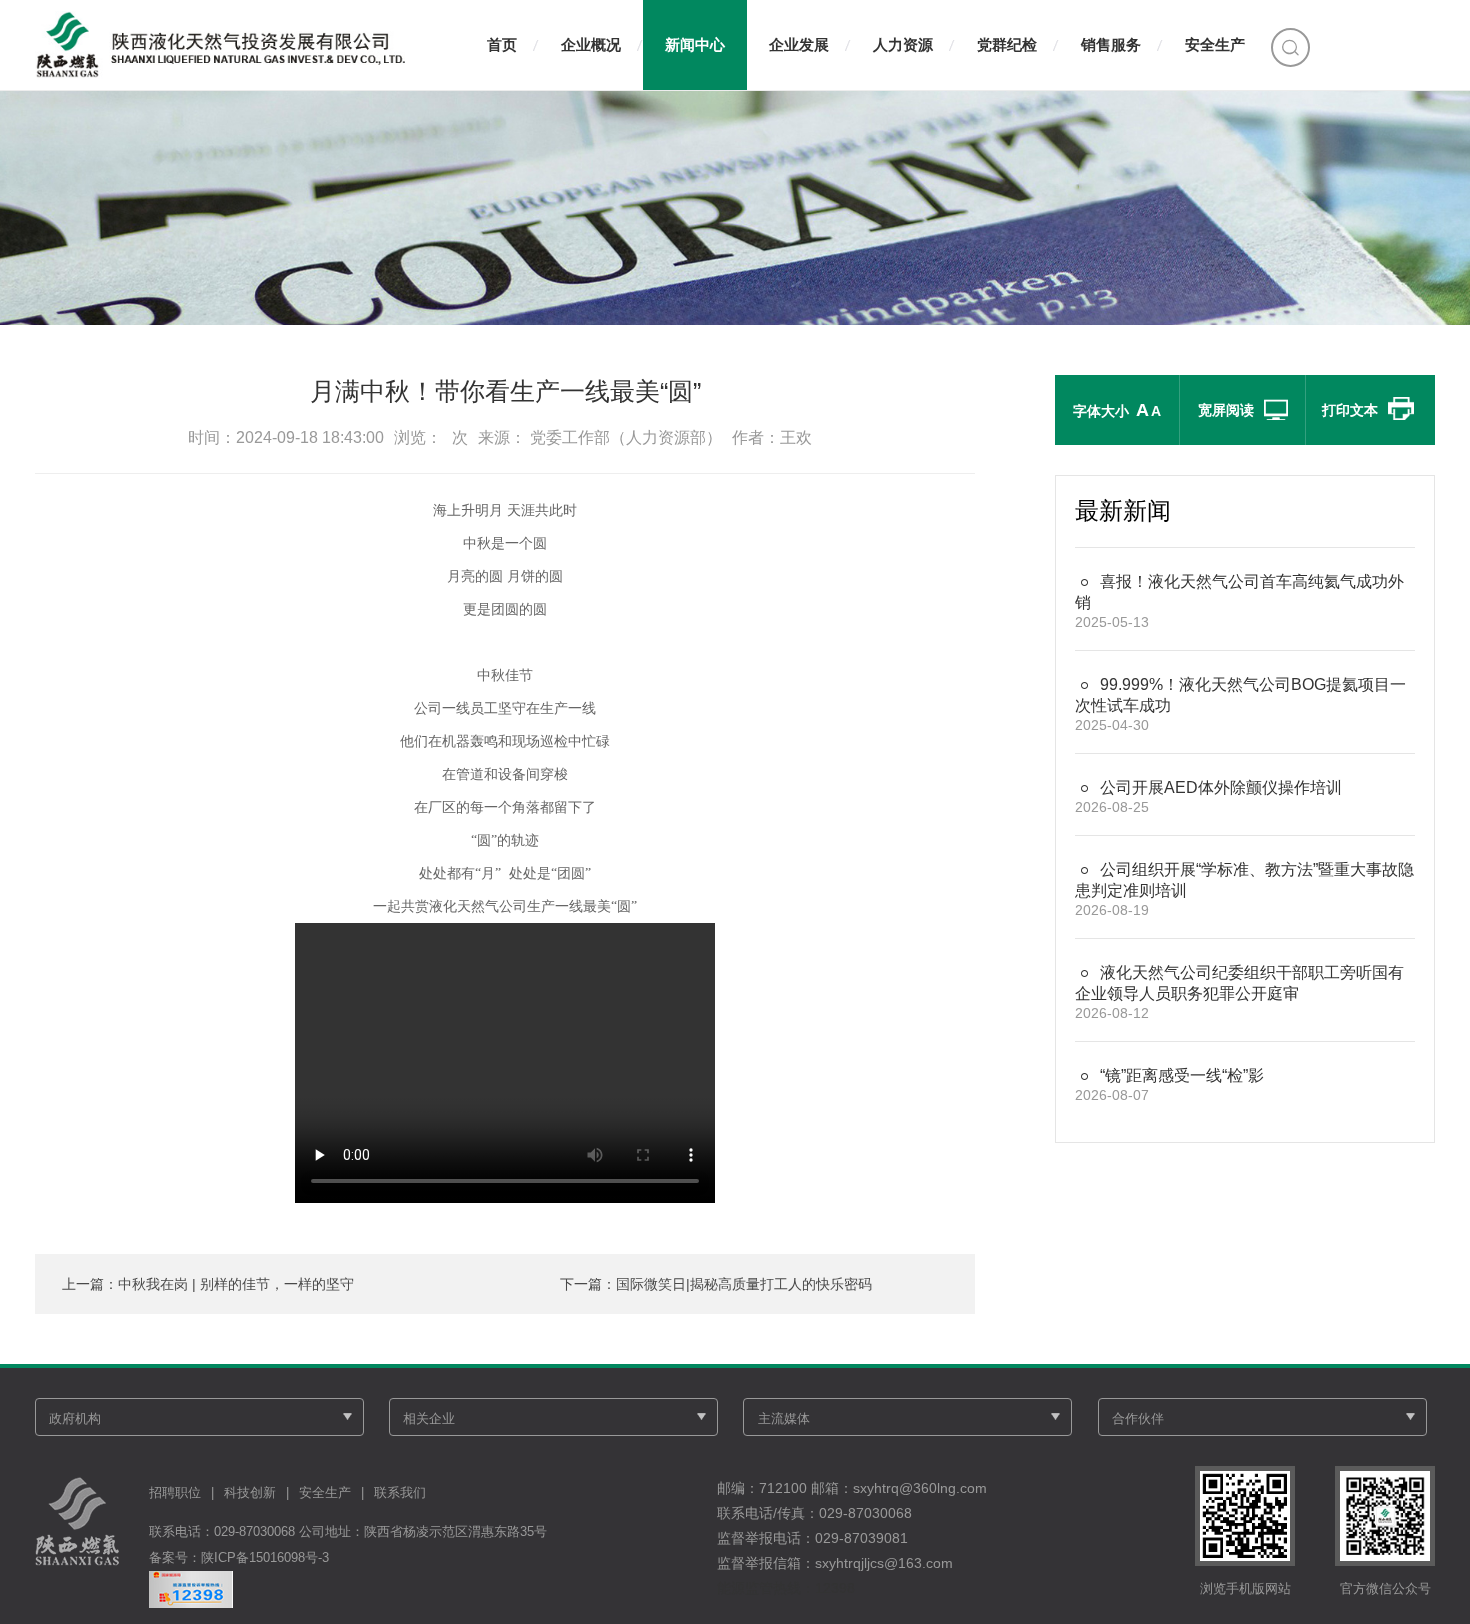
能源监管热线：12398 (786, 1588)
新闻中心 (695, 44)
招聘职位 (175, 1492)
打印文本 (1350, 410)
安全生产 (1215, 44)
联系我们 (400, 1492)
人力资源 (903, 44)
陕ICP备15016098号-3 (265, 1557)
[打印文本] (1398, 410)
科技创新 (250, 1492)
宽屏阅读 (1226, 410)
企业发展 (799, 44)
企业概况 (591, 44)
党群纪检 (1007, 44)
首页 (502, 44)
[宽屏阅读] (1273, 410)
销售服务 (1111, 44)
